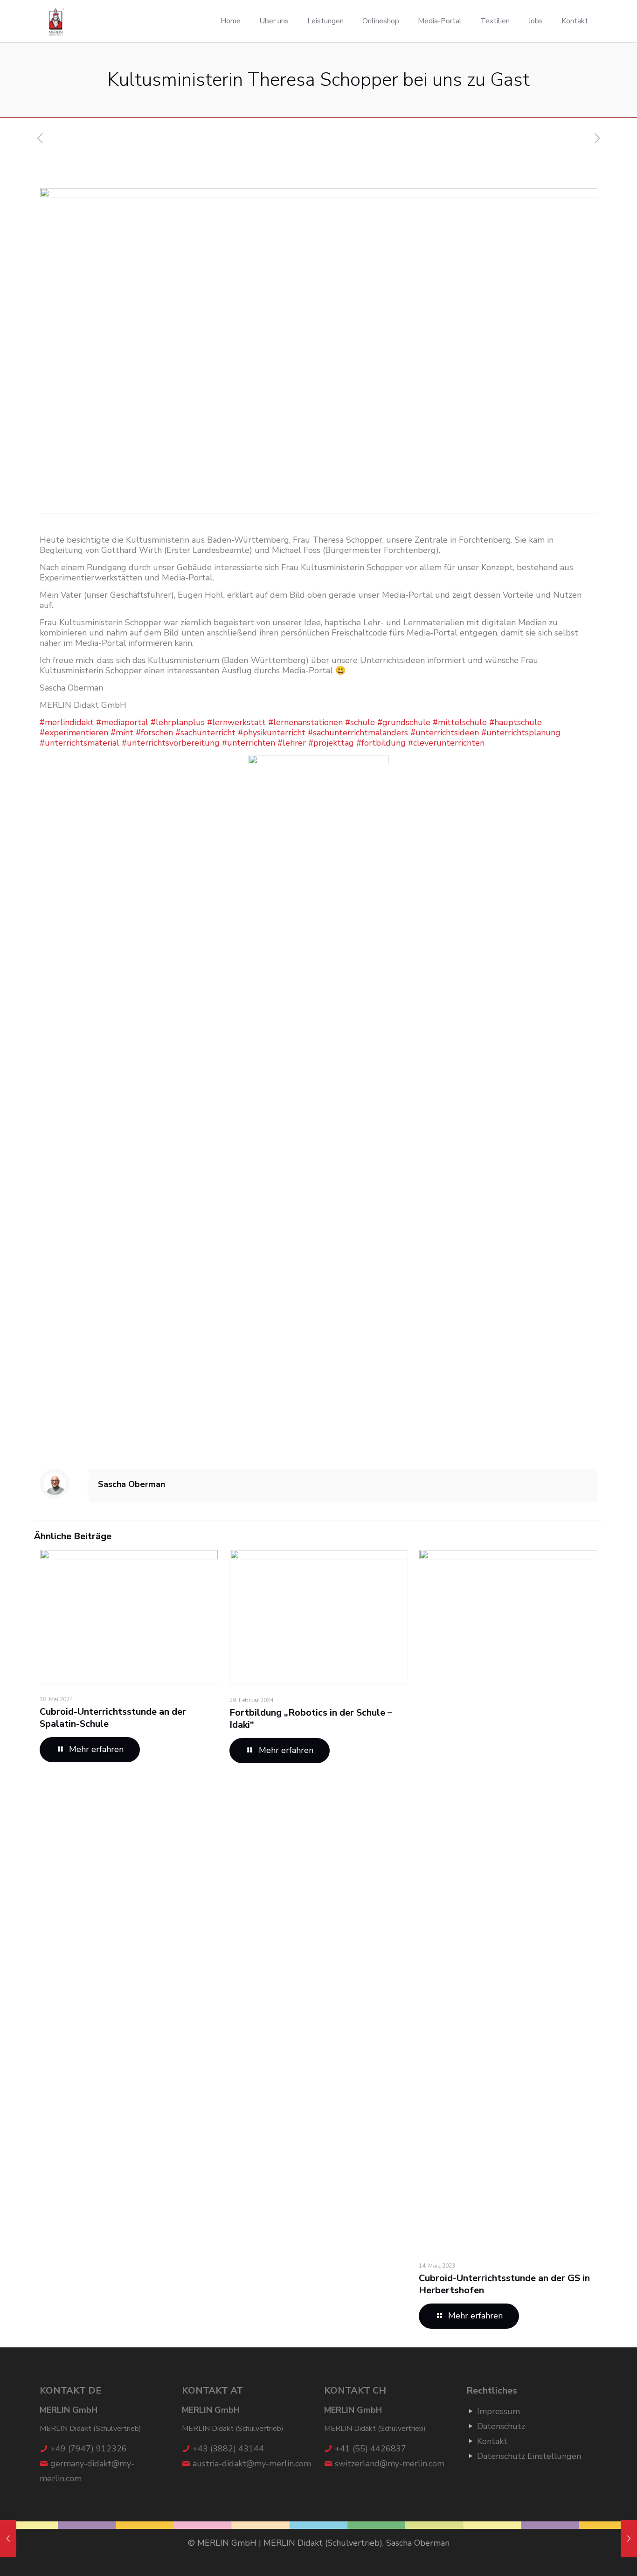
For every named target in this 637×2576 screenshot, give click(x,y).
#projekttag (331, 743)
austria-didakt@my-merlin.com (252, 2464)
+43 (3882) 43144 (228, 2449)
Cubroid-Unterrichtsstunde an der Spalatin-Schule (113, 1718)
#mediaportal (122, 722)
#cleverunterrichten (446, 743)
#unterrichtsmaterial (80, 743)
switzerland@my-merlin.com (390, 2464)
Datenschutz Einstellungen (529, 2456)
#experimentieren (74, 733)
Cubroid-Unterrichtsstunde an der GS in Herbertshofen (504, 2284)
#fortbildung (381, 743)
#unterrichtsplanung (521, 733)
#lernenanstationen (305, 722)
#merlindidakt (67, 722)
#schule (360, 722)
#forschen (154, 733)
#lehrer (292, 743)
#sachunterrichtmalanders (358, 733)
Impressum (499, 2411)
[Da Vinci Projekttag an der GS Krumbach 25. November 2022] (629, 2539)
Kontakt (492, 2441)
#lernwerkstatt (236, 722)
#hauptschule (516, 722)
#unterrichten (249, 743)
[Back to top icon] (592, 2557)
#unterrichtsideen (445, 733)
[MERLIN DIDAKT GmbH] (57, 21)
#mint (122, 733)
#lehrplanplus (178, 722)
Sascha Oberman (132, 1484)
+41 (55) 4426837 (370, 2449)
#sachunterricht (205, 733)
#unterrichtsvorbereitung (171, 743)
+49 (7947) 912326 (89, 2449)
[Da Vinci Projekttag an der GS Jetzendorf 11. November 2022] (8, 2539)
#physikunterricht (272, 733)
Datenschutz (501, 2426)
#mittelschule (460, 722)
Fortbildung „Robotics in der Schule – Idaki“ (311, 1719)
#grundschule (404, 722)
